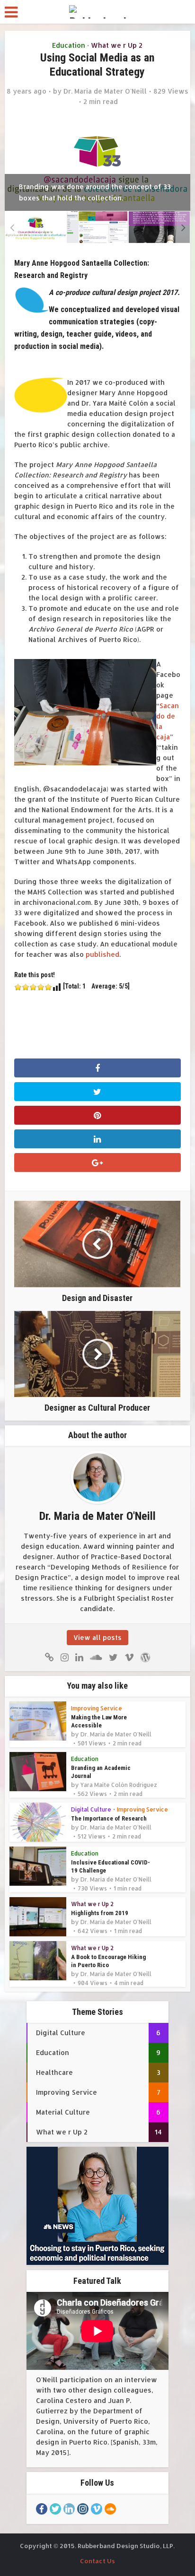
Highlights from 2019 (100, 1913)
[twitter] (55, 2509)
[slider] (33, 987)
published (102, 954)
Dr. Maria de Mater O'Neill (105, 91)
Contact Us (97, 2561)
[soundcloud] (110, 2509)
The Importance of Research (109, 1818)
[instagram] (83, 2509)
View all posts (97, 1637)
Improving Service (97, 1708)
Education (69, 45)
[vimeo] (97, 2509)
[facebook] (42, 2509)
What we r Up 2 (117, 45)
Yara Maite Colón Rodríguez (119, 1785)
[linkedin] (69, 2509)
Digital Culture (91, 1809)
